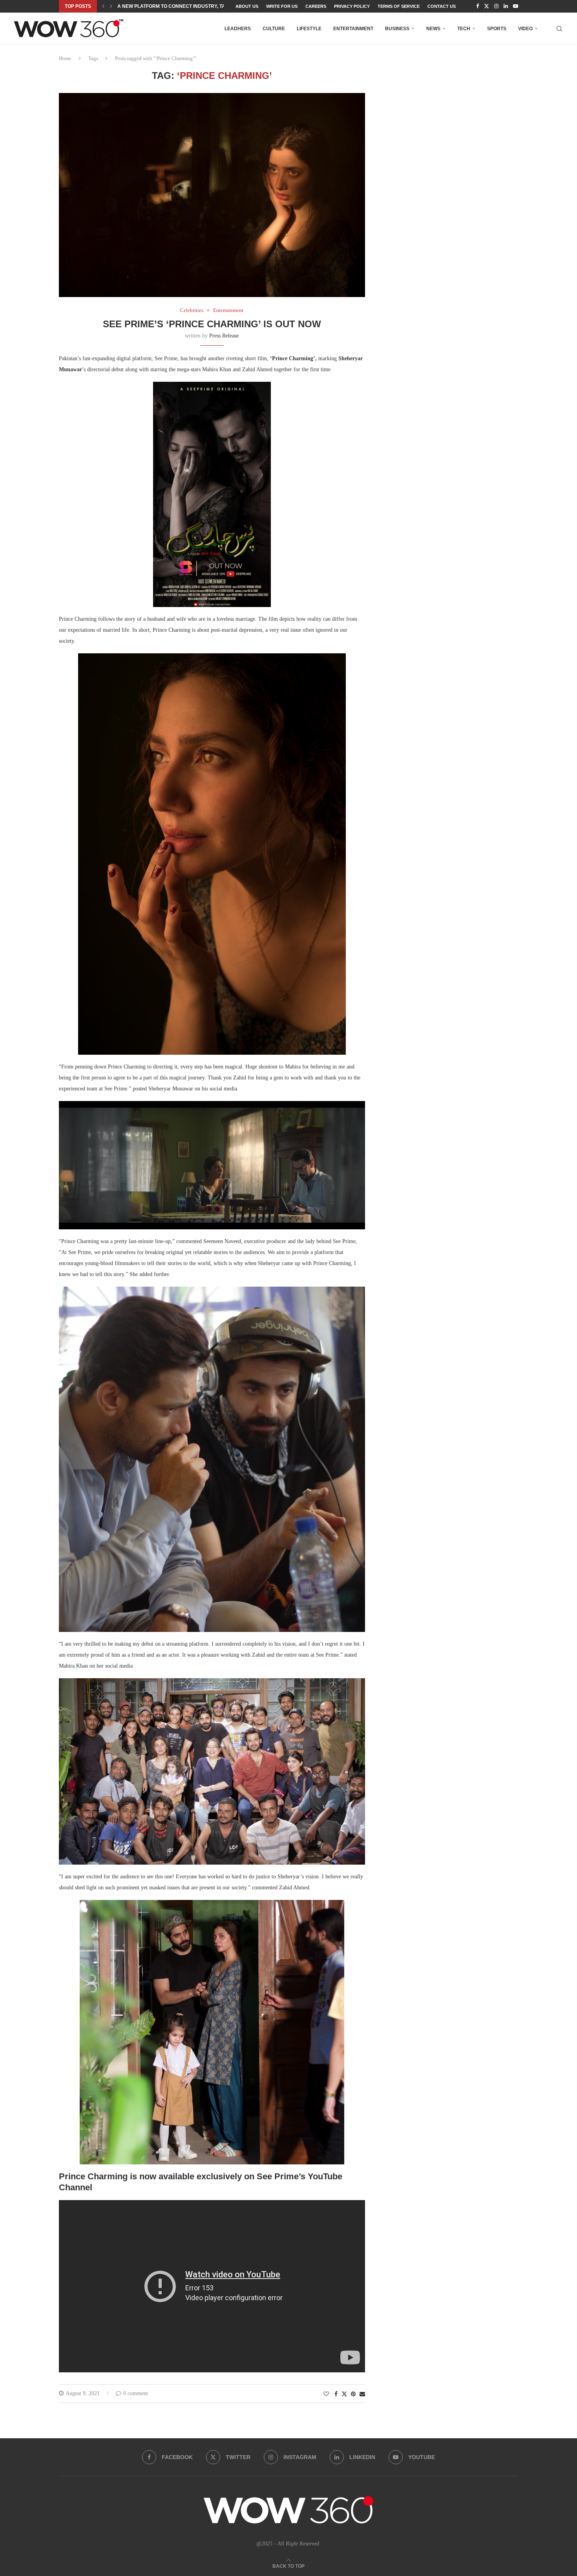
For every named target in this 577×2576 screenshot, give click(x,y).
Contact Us (442, 6)
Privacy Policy (352, 6)
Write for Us (282, 6)
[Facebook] (477, 6)
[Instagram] (496, 6)
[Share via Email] (362, 2394)
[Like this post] (326, 2394)
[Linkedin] (506, 6)
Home (65, 58)
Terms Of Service (399, 6)
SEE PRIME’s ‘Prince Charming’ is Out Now (212, 324)
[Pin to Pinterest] (353, 2394)
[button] (103, 6)
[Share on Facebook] (336, 2394)
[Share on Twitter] (344, 2394)
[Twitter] (487, 6)
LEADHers (238, 29)
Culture (274, 29)
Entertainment (353, 29)
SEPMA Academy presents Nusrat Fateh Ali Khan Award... (194, 6)
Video (525, 29)
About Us (247, 6)
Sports (497, 29)
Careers (316, 6)
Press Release (224, 336)
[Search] (559, 29)
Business (397, 29)
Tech (464, 29)
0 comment (136, 2393)
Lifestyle (309, 29)
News (433, 29)
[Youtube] (516, 6)
